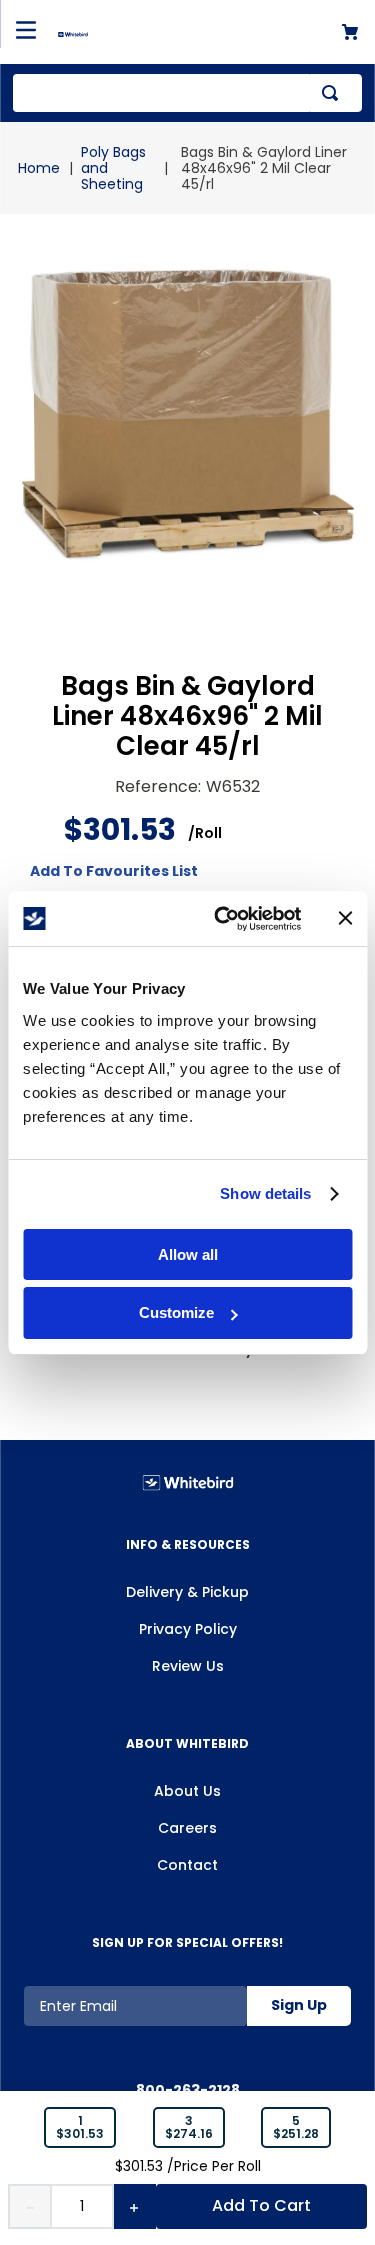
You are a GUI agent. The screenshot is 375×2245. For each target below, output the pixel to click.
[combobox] (187, 93)
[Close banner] (345, 918)
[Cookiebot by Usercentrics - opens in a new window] (223, 919)
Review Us (188, 1666)
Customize (176, 1312)
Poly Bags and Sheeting (113, 168)
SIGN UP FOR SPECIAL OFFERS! (187, 1942)
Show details (265, 1193)
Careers (187, 1828)
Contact (187, 1865)
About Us (187, 1791)
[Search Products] (334, 93)
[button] (80, 2128)
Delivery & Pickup (187, 1592)
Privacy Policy (188, 1629)
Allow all (188, 1254)
